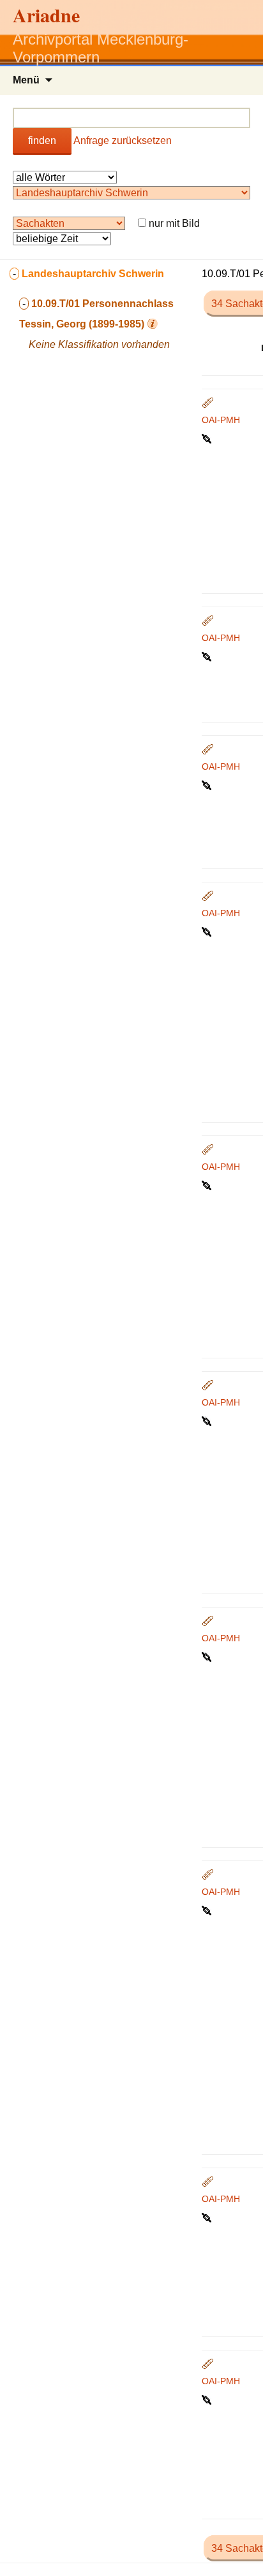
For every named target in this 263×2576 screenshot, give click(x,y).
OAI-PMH (221, 420)
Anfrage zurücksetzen (123, 140)
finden (42, 140)
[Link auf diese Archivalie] (208, 438)
